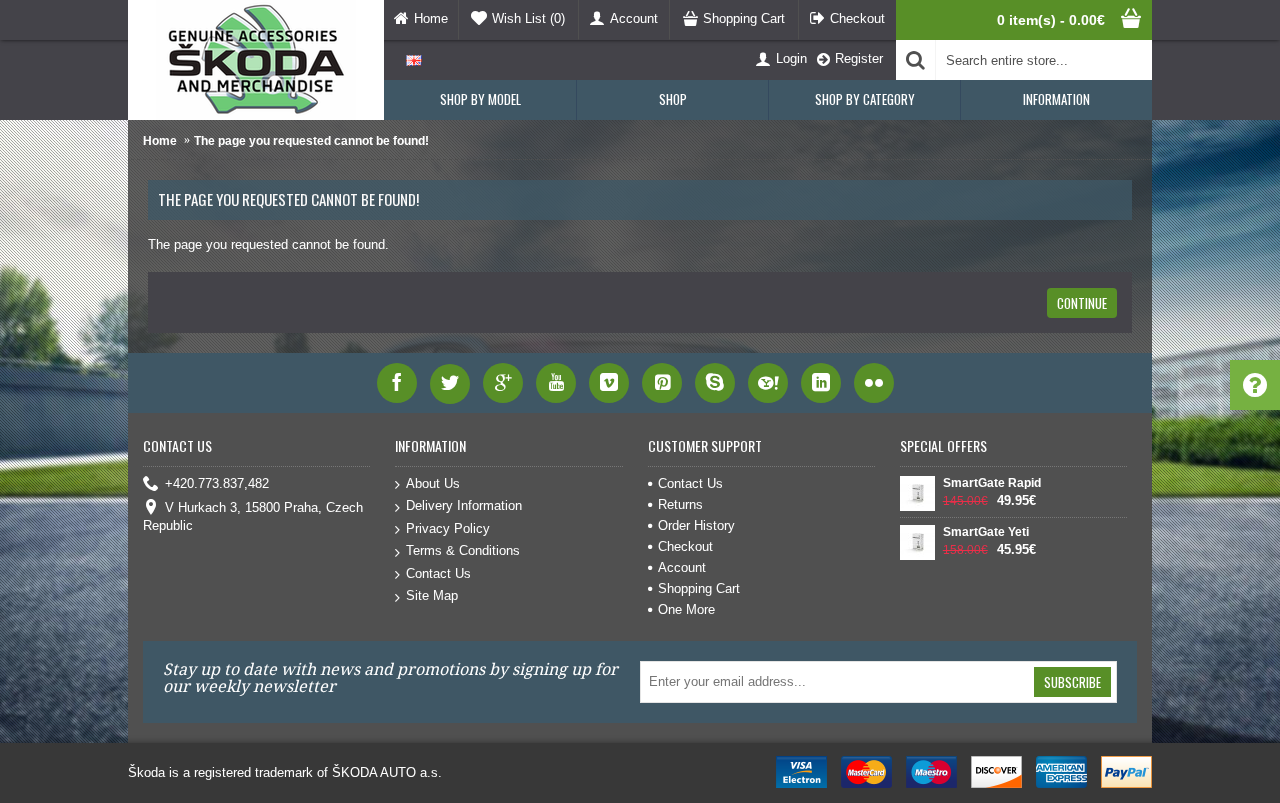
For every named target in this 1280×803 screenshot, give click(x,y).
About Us (433, 483)
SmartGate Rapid (992, 483)
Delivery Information (464, 505)
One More (686, 609)
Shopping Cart (699, 588)
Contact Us (438, 573)
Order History (696, 525)
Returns (680, 504)
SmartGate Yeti (986, 532)
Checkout (685, 546)
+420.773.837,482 (217, 483)
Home (160, 141)
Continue (1082, 303)
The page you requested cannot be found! (311, 141)
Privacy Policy (448, 528)
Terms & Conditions (463, 550)
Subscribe (1072, 682)
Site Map (432, 595)
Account (682, 567)
